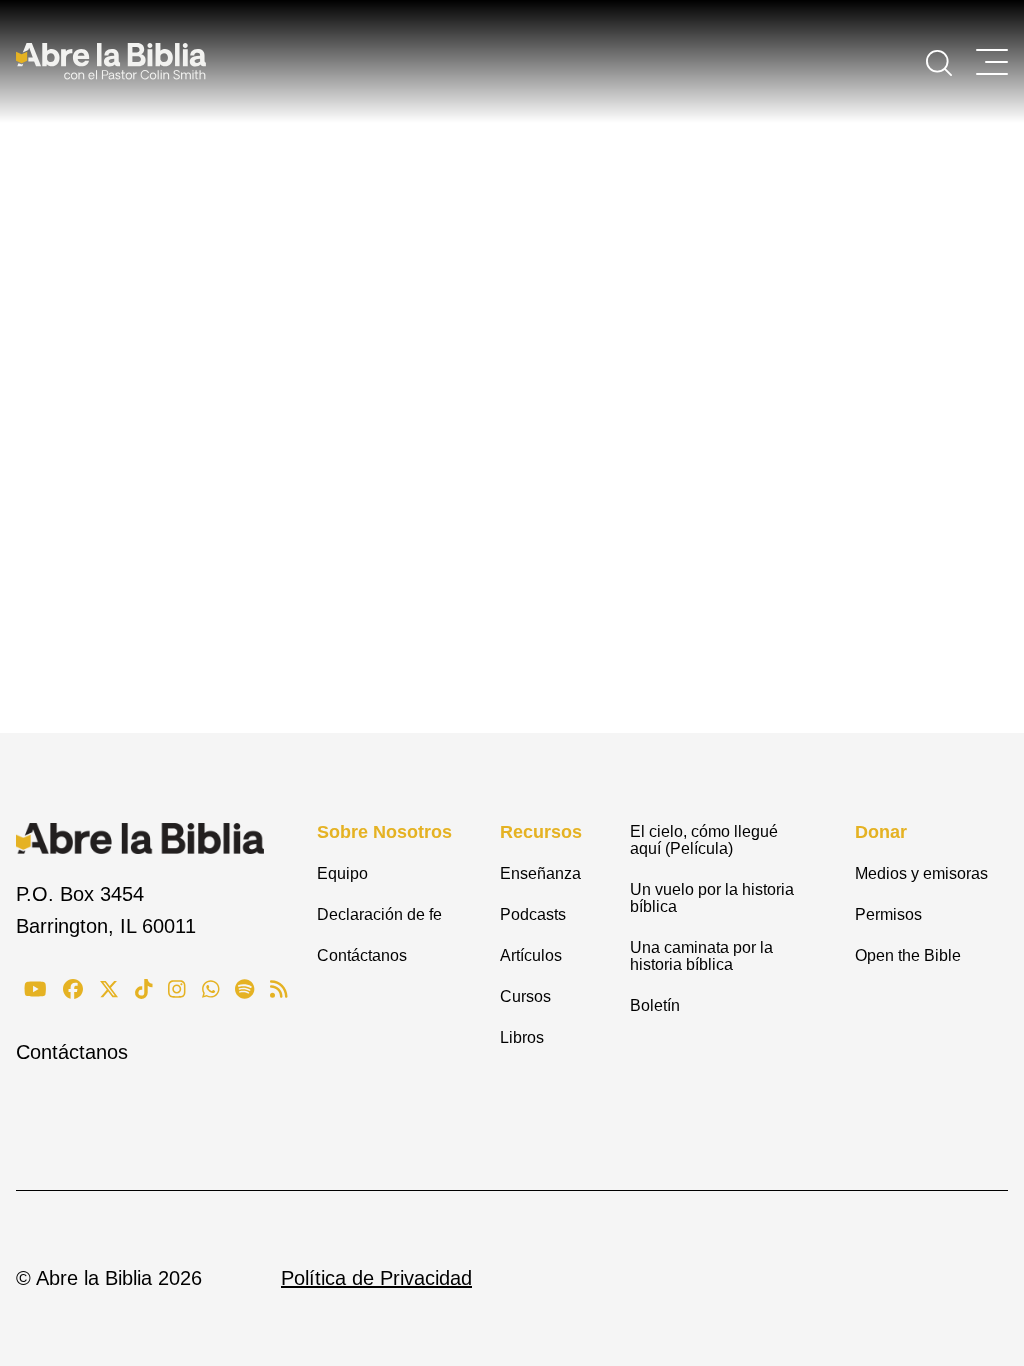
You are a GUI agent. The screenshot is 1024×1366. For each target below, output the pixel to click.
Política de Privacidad (376, 1278)
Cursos (525, 996)
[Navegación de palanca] (992, 62)
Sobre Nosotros (384, 832)
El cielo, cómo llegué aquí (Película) (704, 840)
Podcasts (533, 914)
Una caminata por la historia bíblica (701, 956)
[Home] (111, 61)
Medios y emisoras (921, 873)
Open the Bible (908, 955)
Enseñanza (540, 873)
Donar (881, 832)
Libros (522, 1037)
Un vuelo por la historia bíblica (712, 898)
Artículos (531, 955)
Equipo (342, 873)
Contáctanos (72, 1052)
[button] (939, 61)
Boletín (655, 1005)
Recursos (541, 832)
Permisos (888, 914)
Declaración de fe (379, 914)
